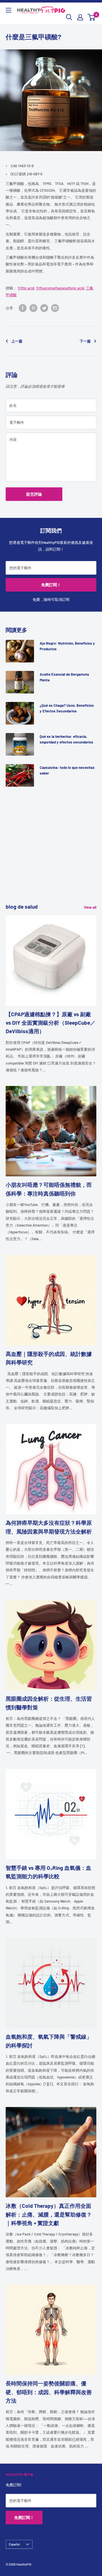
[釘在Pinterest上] (33, 308)
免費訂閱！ (51, 585)
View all (90, 907)
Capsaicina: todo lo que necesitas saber (67, 770)
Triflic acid (26, 288)
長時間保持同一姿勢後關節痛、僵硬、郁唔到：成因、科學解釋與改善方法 (49, 2392)
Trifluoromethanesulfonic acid (60, 288)
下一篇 (85, 341)
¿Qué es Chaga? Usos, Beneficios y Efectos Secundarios (67, 708)
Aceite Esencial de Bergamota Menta (64, 677)
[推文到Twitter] (44, 308)
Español (14, 2544)
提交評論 (34, 494)
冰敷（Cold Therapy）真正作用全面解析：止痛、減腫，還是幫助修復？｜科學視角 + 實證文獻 (49, 2214)
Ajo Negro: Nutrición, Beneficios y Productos (67, 646)
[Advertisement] (51, 852)
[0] (92, 17)
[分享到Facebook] (23, 308)
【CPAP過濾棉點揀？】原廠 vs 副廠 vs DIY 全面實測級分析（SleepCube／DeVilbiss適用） (51, 1023)
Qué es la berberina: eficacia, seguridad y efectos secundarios (66, 739)
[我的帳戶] (80, 17)
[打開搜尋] (69, 17)
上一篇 (17, 341)
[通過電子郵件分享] (55, 308)
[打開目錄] (8, 10)
